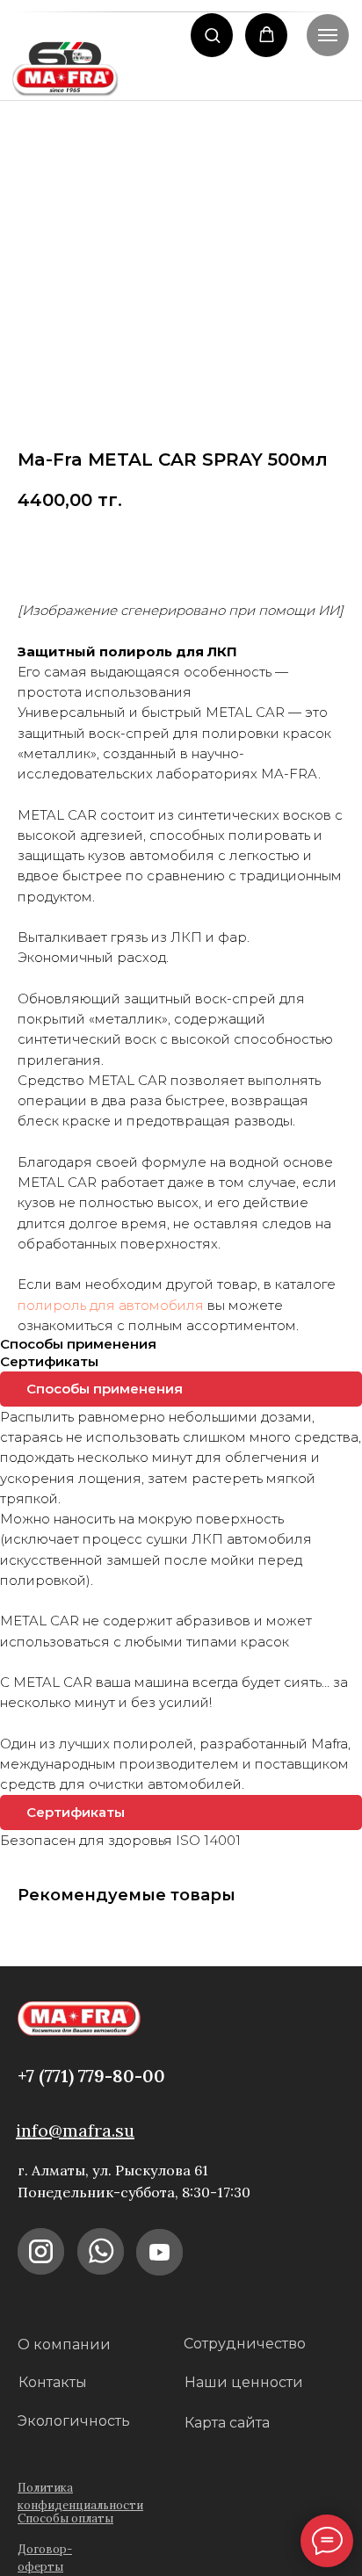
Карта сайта (227, 2423)
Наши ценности (244, 2382)
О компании (64, 2344)
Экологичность (74, 2421)
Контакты (53, 2382)
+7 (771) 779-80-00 (91, 2076)
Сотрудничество (245, 2344)
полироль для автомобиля (111, 1305)
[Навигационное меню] (328, 35)
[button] (212, 35)
